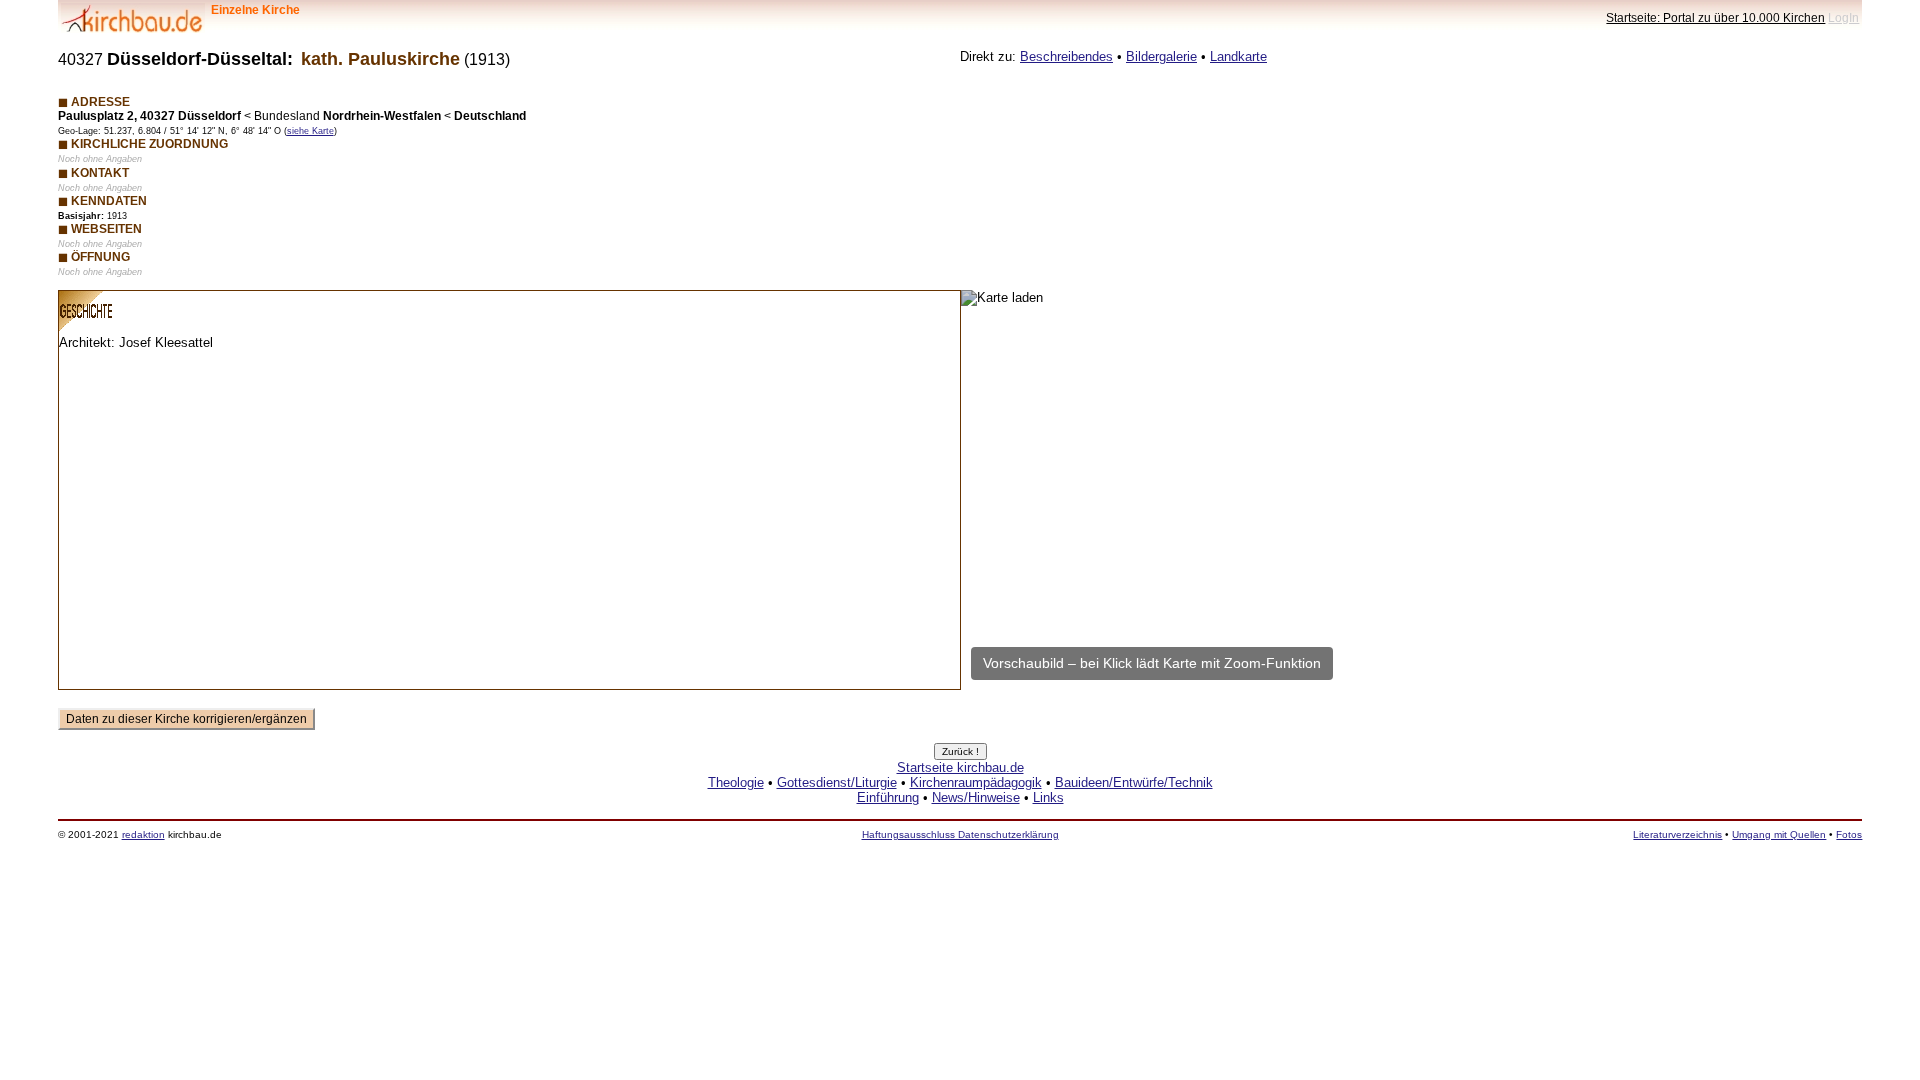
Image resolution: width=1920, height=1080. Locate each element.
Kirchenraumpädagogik (976, 782)
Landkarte (1238, 56)
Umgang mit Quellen (1779, 834)
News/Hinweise (976, 797)
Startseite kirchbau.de (960, 767)
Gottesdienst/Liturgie (837, 782)
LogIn (1843, 17)
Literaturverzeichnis (1677, 834)
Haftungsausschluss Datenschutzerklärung (960, 834)
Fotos (1849, 834)
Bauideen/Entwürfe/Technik (1134, 782)
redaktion (143, 834)
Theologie (736, 782)
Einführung (888, 797)
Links (1048, 797)
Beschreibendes (1066, 56)
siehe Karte (310, 131)
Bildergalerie (1161, 56)
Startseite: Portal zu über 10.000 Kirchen (1715, 17)
